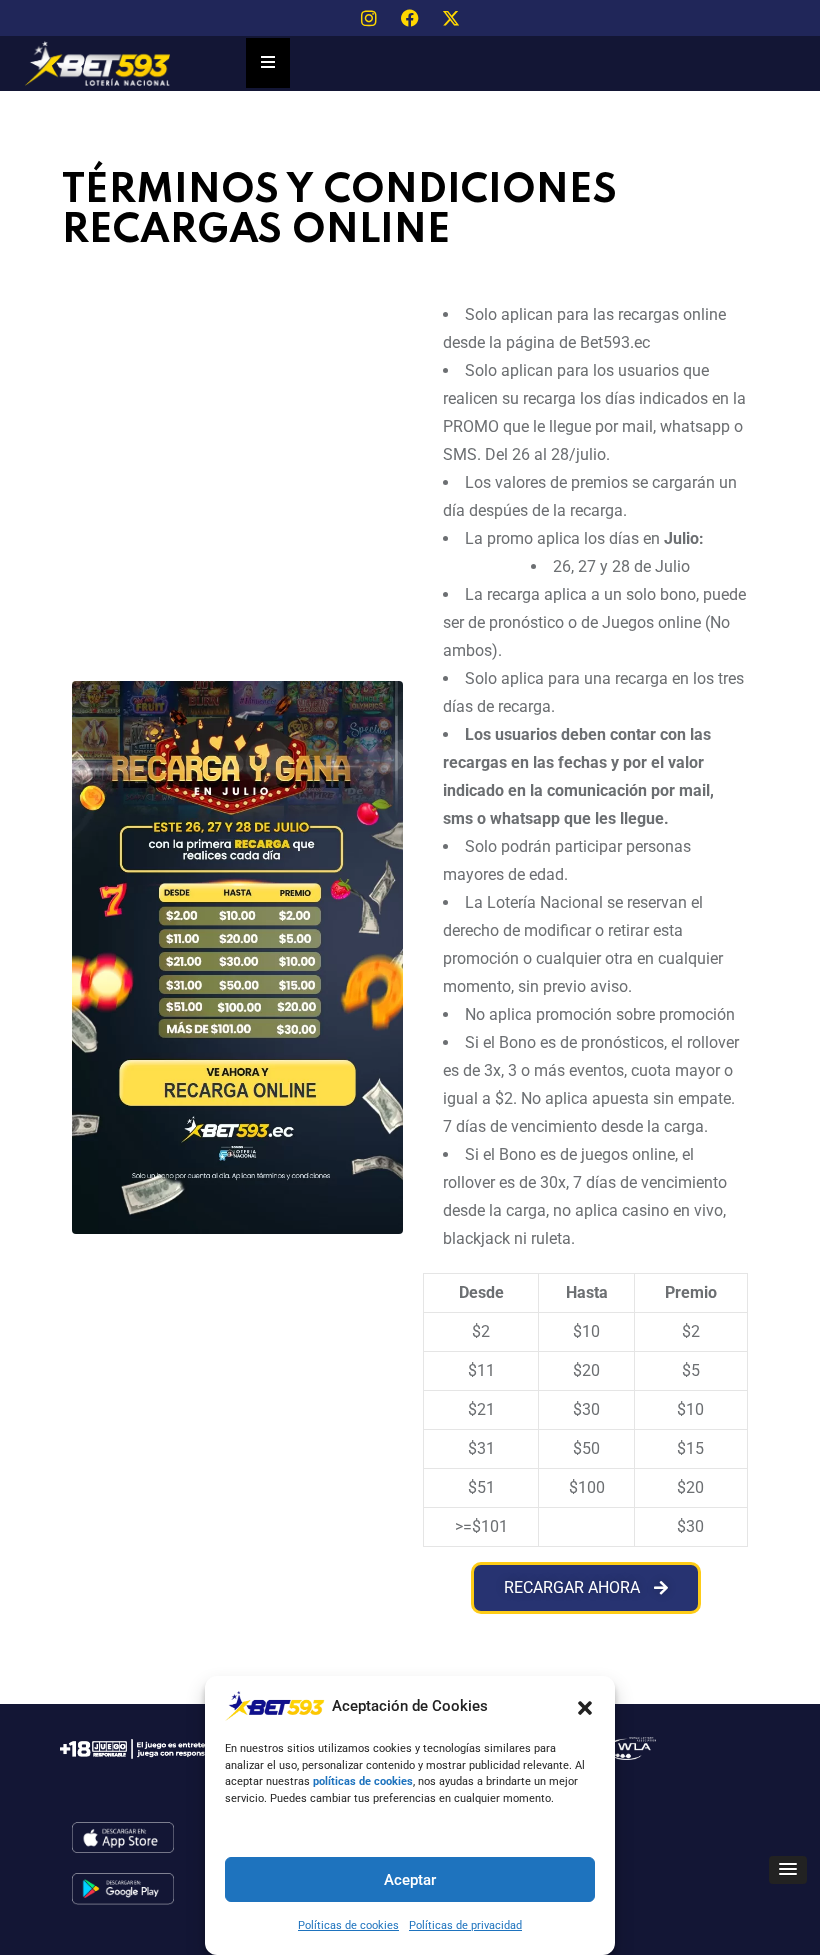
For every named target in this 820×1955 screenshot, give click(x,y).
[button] (585, 1706)
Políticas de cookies (348, 1925)
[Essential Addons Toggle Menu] (268, 63)
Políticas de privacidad (465, 1925)
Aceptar (410, 1880)
